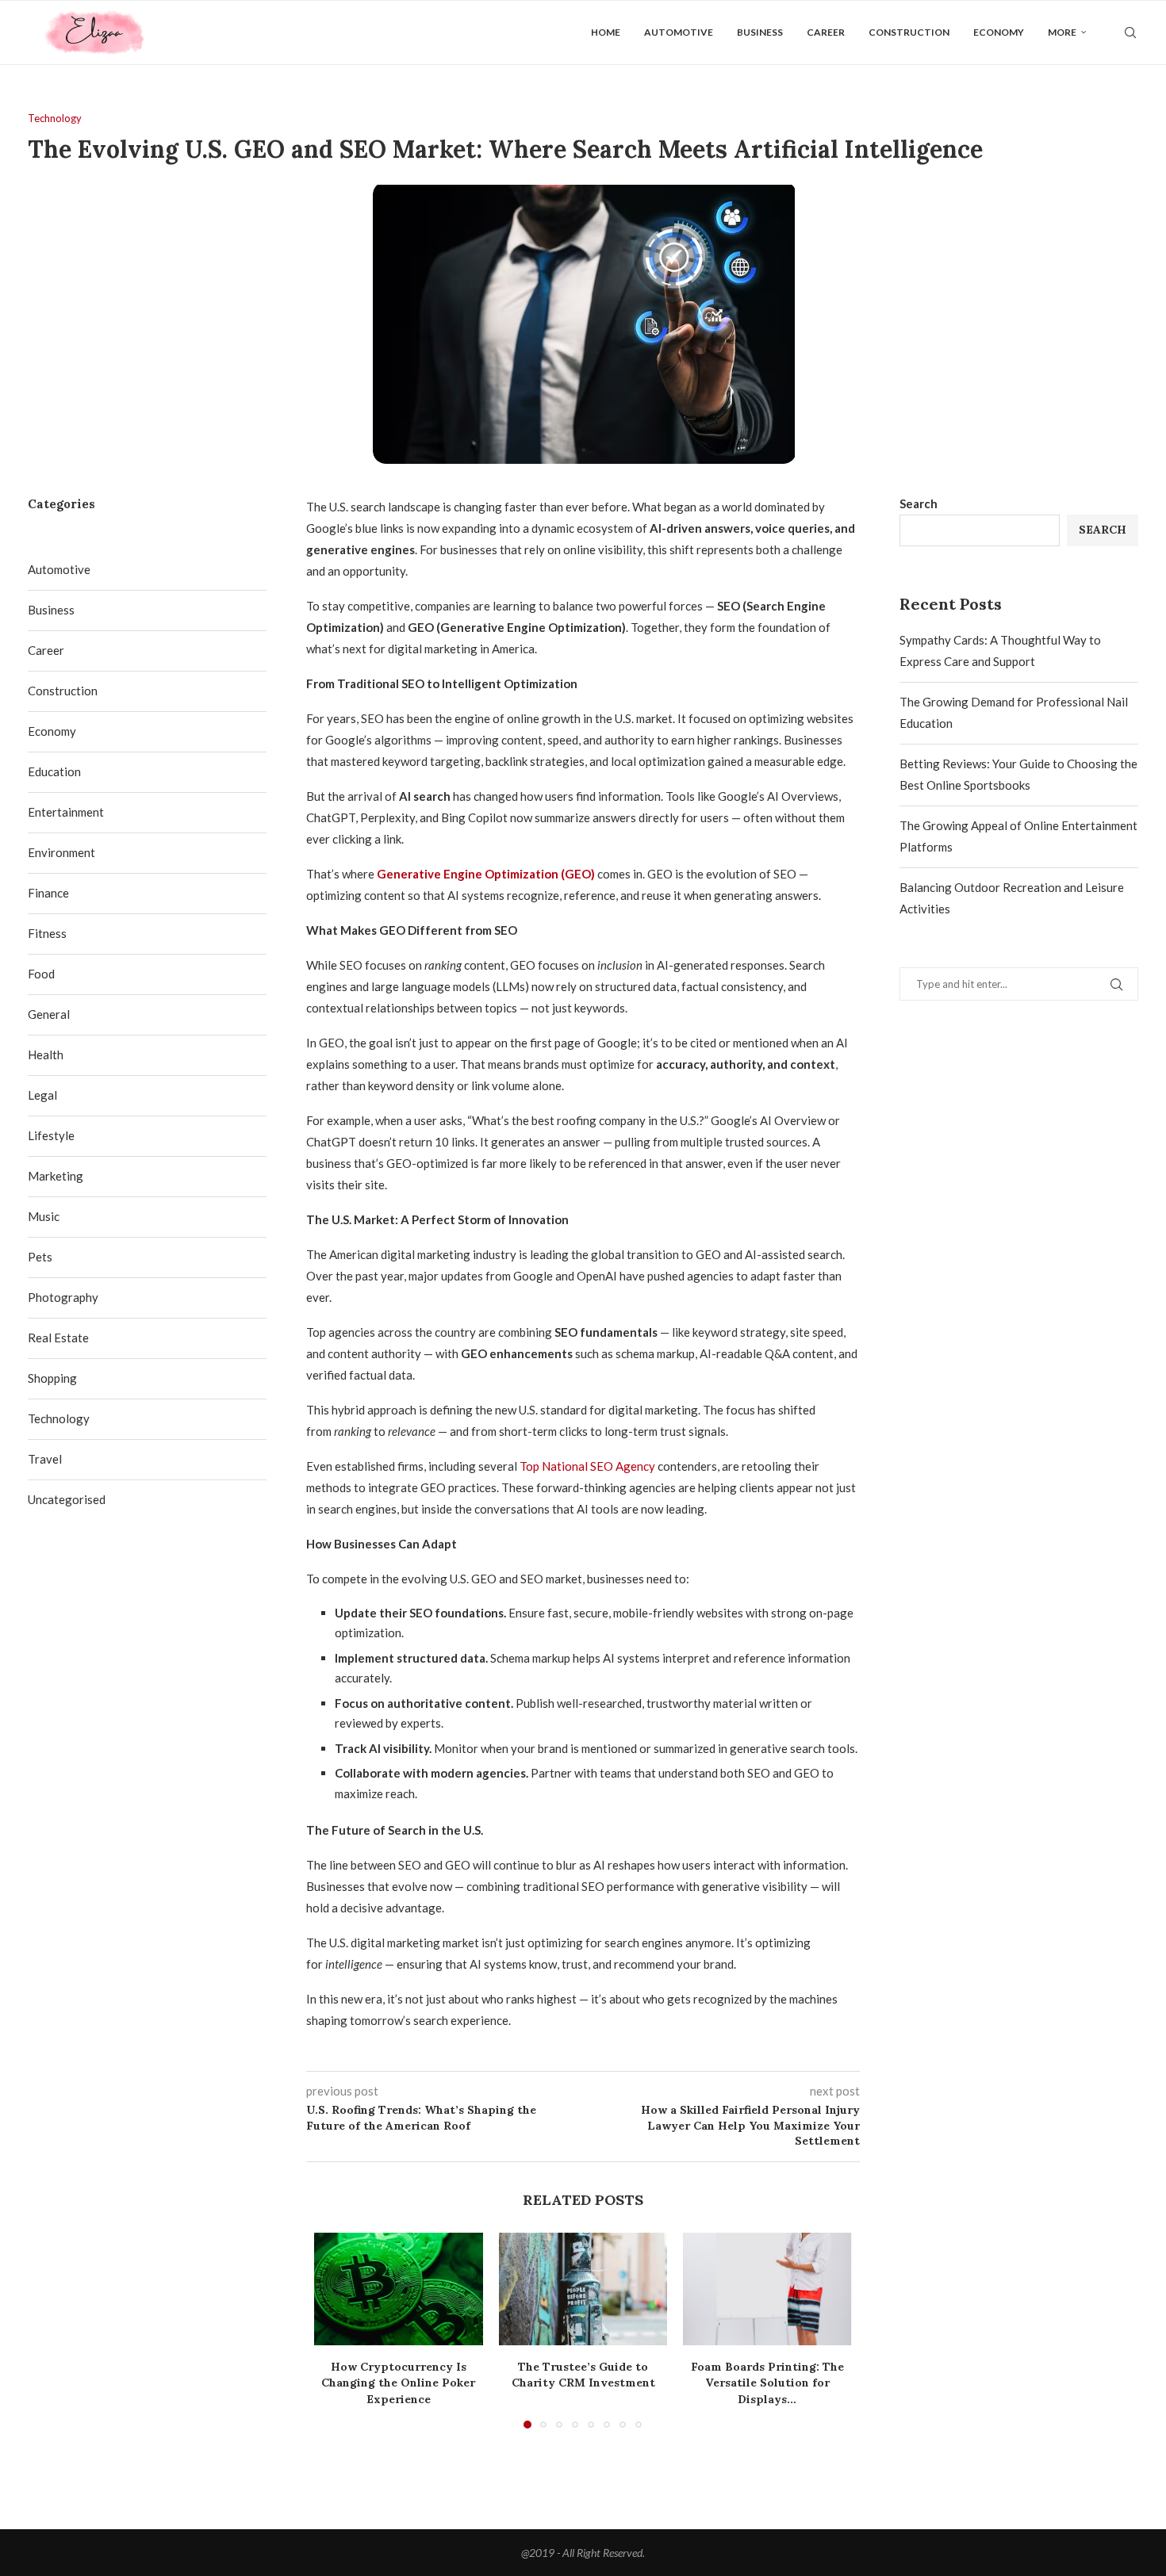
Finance (48, 893)
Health (46, 1055)
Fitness (47, 933)
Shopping (52, 1378)
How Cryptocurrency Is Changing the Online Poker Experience (398, 2383)
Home (606, 32)
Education (54, 771)
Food (41, 974)
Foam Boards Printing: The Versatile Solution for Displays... (767, 2383)
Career (826, 32)
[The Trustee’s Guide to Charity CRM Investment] (583, 2289)
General (49, 1014)
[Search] (1130, 33)
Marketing (56, 1176)
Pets (40, 1257)
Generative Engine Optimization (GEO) (486, 874)
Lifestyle (51, 1135)
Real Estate (58, 1338)
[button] (336, 2329)
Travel (45, 1459)
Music (44, 1216)
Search (919, 503)
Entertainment (66, 812)
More (1062, 32)
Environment (61, 852)
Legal (42, 1095)
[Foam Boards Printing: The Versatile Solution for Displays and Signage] (767, 2289)
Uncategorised (67, 1499)
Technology (59, 1418)
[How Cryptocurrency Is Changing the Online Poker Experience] (399, 2289)
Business (760, 32)
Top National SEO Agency (587, 1466)
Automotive (679, 32)
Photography (63, 1297)
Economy (999, 32)
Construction (909, 32)
